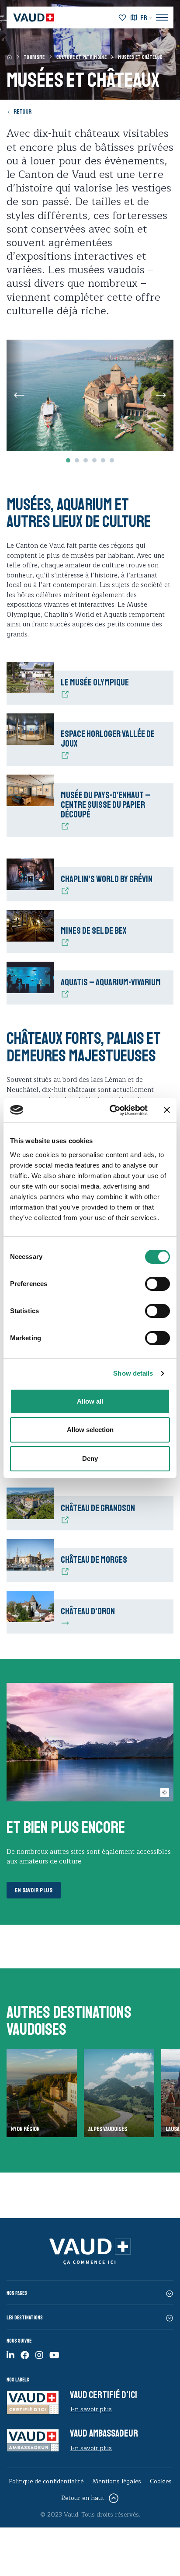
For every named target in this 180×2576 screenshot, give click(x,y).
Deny (90, 1458)
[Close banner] (167, 1110)
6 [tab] (112, 460)
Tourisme (34, 57)
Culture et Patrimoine (81, 57)
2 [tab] (77, 460)
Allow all (90, 1401)
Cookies (161, 2481)
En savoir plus (34, 1890)
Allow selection (90, 1430)
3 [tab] (86, 460)
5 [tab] (103, 460)
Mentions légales (117, 2481)
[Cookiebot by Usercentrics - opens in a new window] (111, 1110)
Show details (133, 1373)
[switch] (148, 1283)
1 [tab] (68, 460)
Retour (22, 112)
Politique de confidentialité (46, 2481)
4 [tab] (94, 460)
